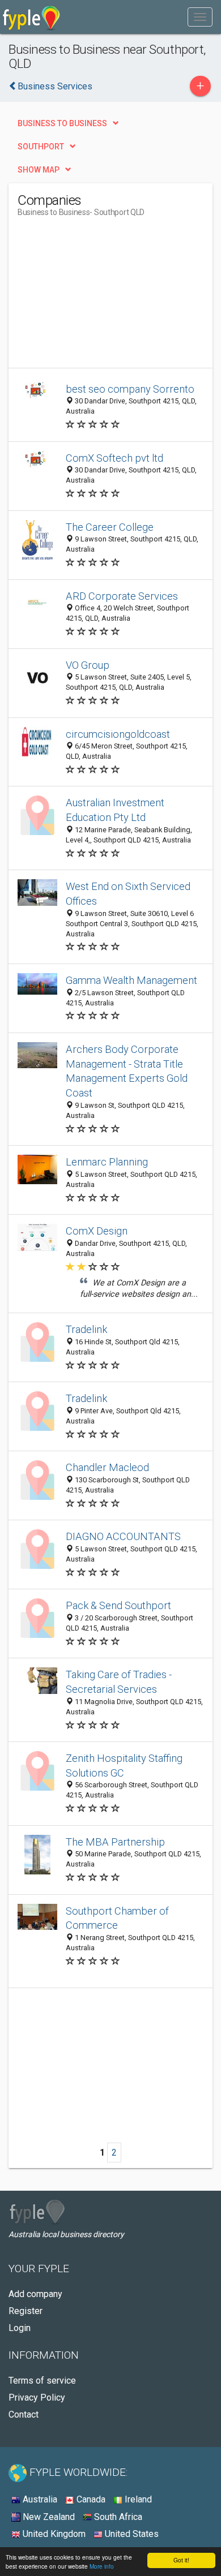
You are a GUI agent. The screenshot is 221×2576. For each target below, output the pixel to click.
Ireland (137, 2499)
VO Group (88, 665)
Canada (90, 2499)
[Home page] (31, 17)
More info (102, 2566)
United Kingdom (53, 2534)
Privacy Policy (37, 2397)
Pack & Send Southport (118, 1605)
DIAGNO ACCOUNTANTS (123, 1536)
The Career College (110, 527)
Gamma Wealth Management (131, 980)
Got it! (181, 2560)
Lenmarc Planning (107, 1162)
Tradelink (86, 1329)
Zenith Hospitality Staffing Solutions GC (124, 1766)
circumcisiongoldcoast (118, 734)
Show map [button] (39, 170)
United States (131, 2534)
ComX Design (97, 1231)
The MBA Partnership (115, 1842)
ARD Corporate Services (122, 596)
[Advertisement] (103, 297)
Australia (39, 2499)
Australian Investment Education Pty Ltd (115, 810)
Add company (35, 2294)
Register (25, 2311)
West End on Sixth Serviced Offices (128, 894)
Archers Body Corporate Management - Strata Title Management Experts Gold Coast (127, 1071)
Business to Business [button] (62, 123)
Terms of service (42, 2381)
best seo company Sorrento (130, 389)
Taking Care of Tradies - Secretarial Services (119, 1682)
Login (20, 2328)
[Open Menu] (200, 17)
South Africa (117, 2517)
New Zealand (48, 2517)
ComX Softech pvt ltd (114, 458)
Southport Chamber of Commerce (117, 1918)
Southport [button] (41, 147)
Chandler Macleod (107, 1467)
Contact (24, 2414)
